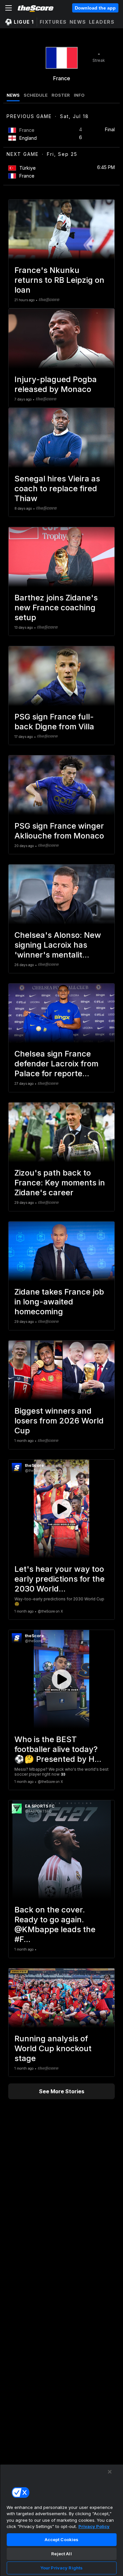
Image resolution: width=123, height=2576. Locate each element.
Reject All (61, 2554)
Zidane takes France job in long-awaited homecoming (59, 1302)
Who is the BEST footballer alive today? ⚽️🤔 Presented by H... (58, 1749)
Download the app (95, 8)
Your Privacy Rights (61, 2568)
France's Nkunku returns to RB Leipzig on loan (59, 280)
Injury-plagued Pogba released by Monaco (56, 384)
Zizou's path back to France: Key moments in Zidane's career (60, 1183)
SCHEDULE (36, 95)
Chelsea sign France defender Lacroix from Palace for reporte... (56, 1064)
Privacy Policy (94, 2526)
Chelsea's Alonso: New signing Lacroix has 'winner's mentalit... (58, 945)
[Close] (110, 2472)
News (78, 22)
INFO (79, 95)
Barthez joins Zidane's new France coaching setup (56, 608)
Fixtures (53, 22)
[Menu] (9, 8)
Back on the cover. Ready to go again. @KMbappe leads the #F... (55, 1924)
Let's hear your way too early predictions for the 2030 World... (60, 1579)
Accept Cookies (62, 2540)
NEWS (13, 95)
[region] (61, 2520)
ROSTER (61, 95)
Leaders (102, 22)
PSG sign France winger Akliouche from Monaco (59, 831)
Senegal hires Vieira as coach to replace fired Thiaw (57, 488)
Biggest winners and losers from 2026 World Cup (59, 1421)
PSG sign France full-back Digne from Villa (54, 722)
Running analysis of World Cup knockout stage (53, 2048)
